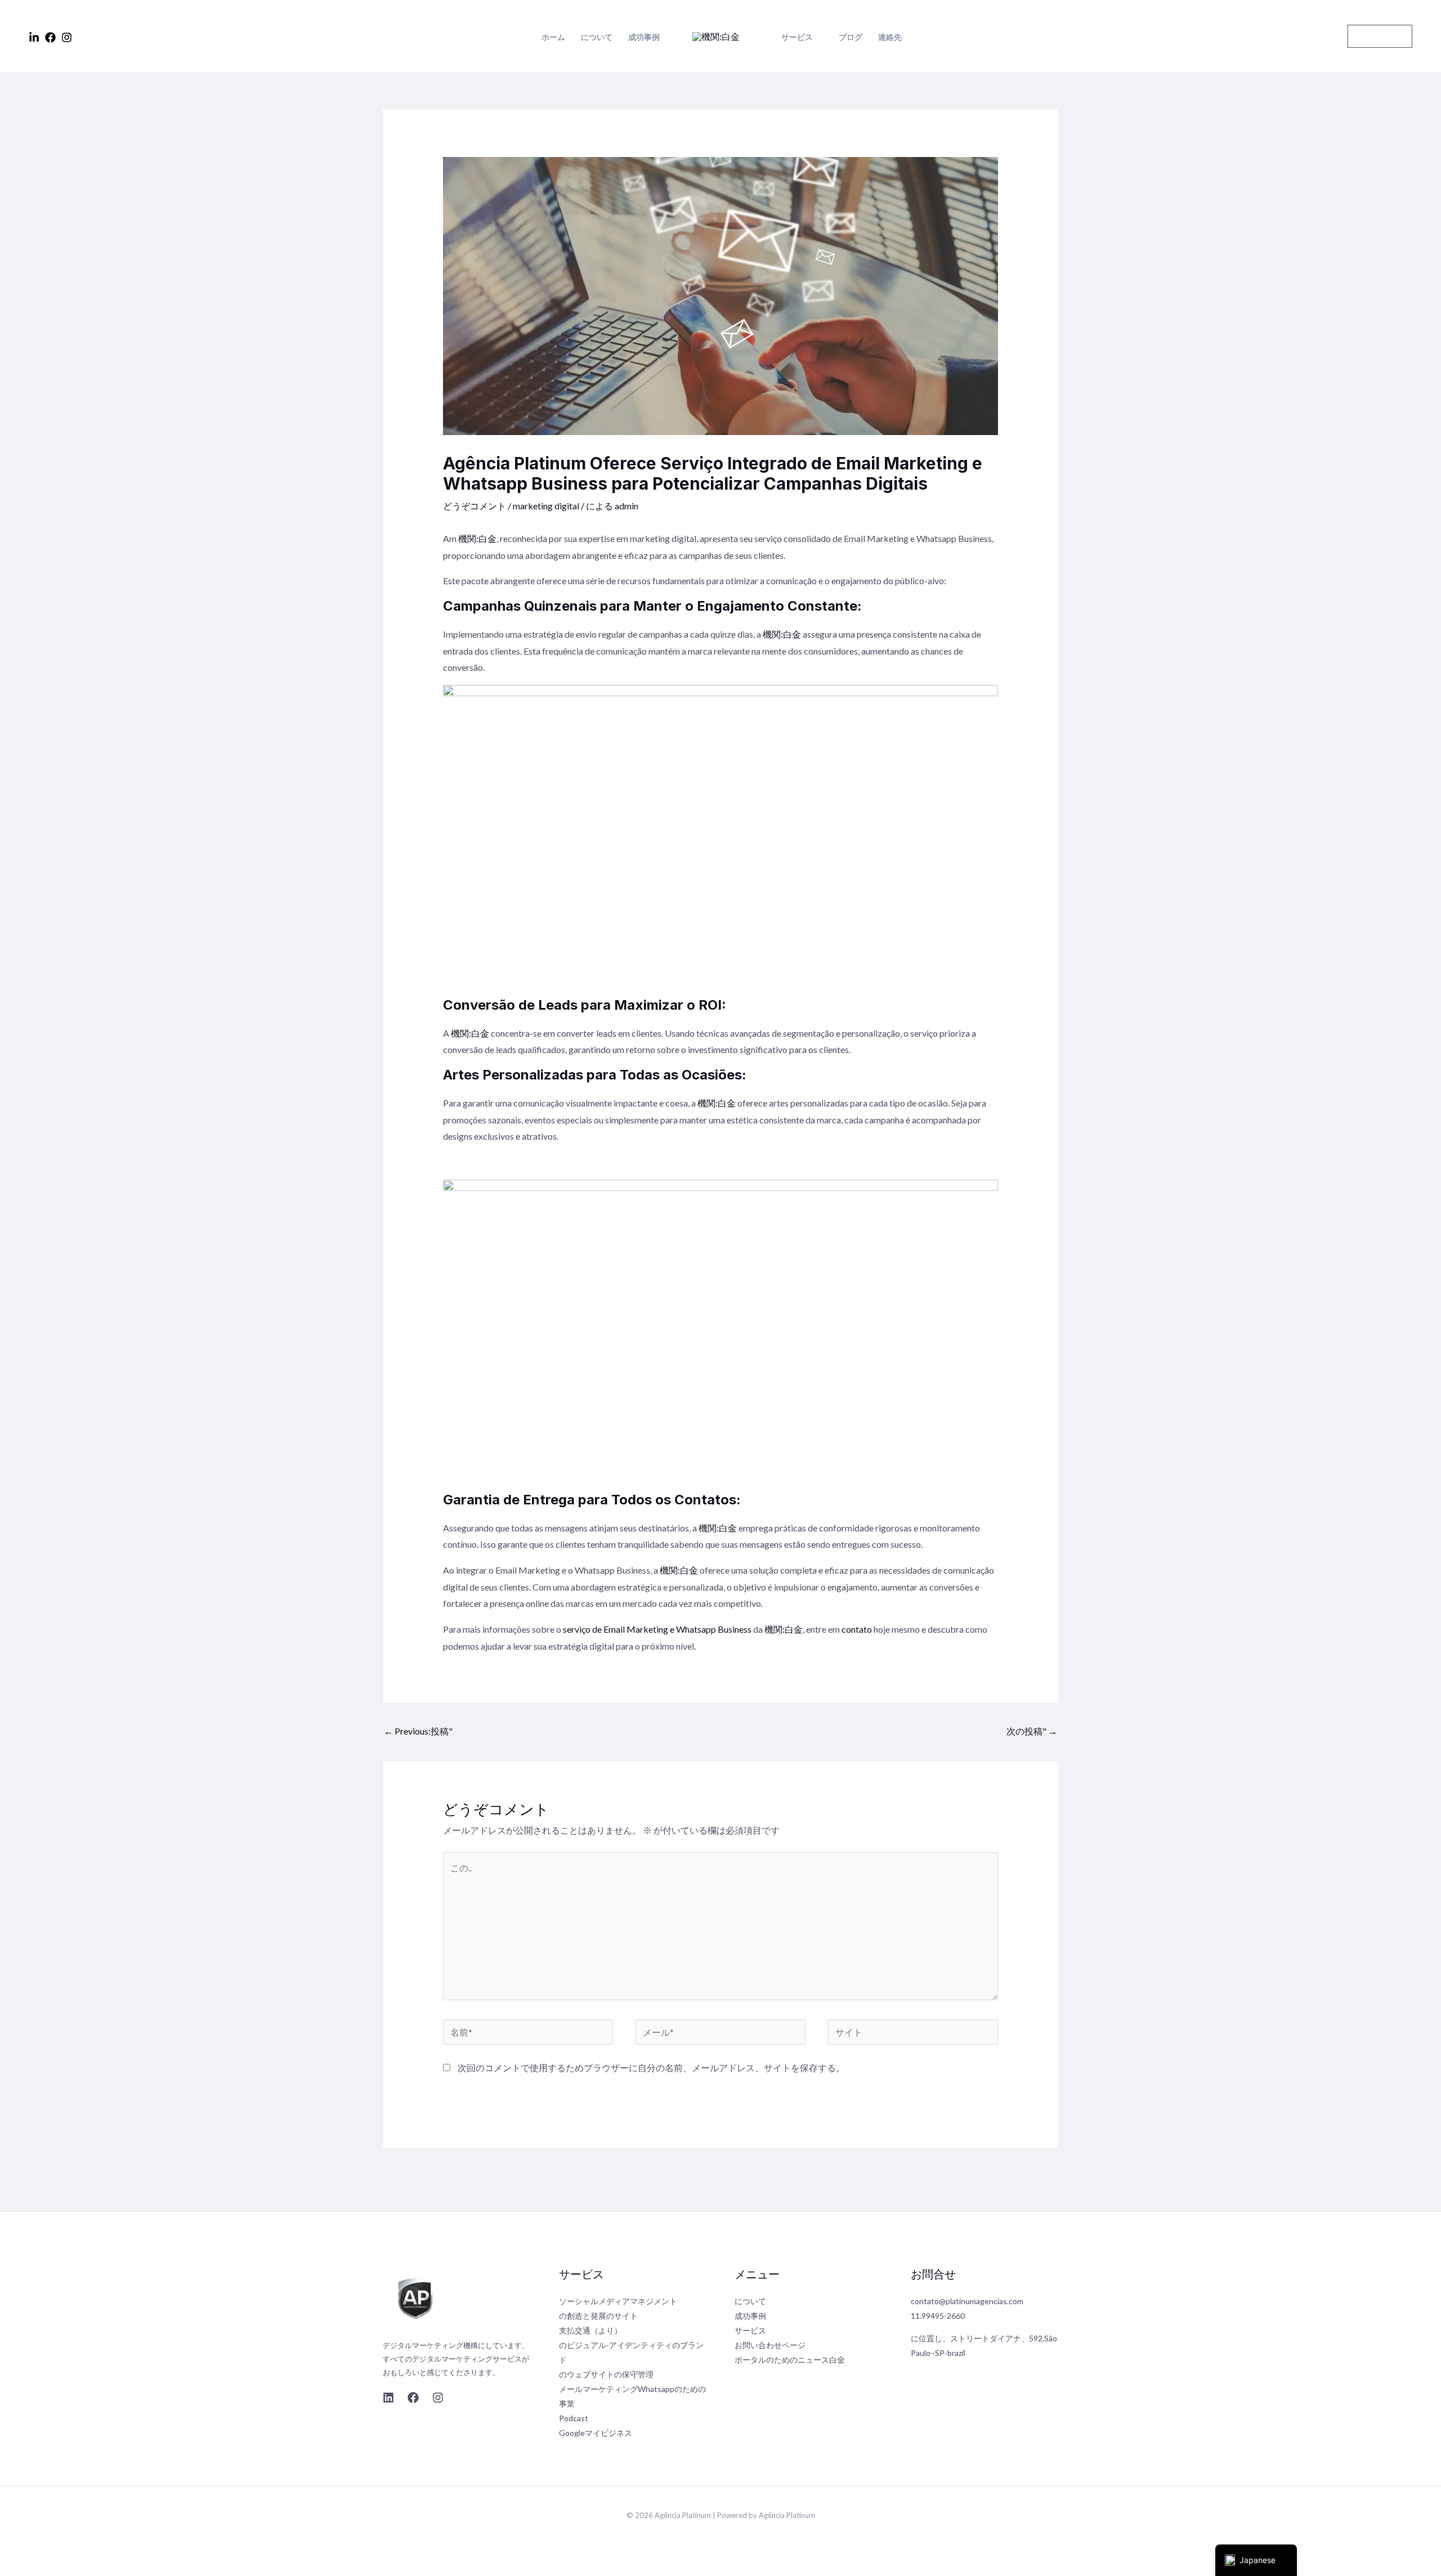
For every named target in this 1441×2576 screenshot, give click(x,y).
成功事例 (644, 37)
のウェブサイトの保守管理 (606, 2374)
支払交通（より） (590, 2330)
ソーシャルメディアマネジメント (618, 2301)
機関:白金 (781, 634)
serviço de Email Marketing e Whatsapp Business (656, 1629)
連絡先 (890, 37)
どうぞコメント (475, 506)
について (597, 37)
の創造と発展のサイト (598, 2316)
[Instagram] (67, 37)
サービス (797, 37)
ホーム (553, 37)
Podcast (574, 2418)
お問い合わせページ (770, 2345)
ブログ (851, 37)
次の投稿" (1032, 1731)
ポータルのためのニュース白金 (790, 2360)
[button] (1380, 36)
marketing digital (546, 506)
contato (857, 1629)
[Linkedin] (34, 37)
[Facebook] (50, 37)
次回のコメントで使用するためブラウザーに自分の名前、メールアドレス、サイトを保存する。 (651, 2067)
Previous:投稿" (418, 1731)
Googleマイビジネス (596, 2433)
